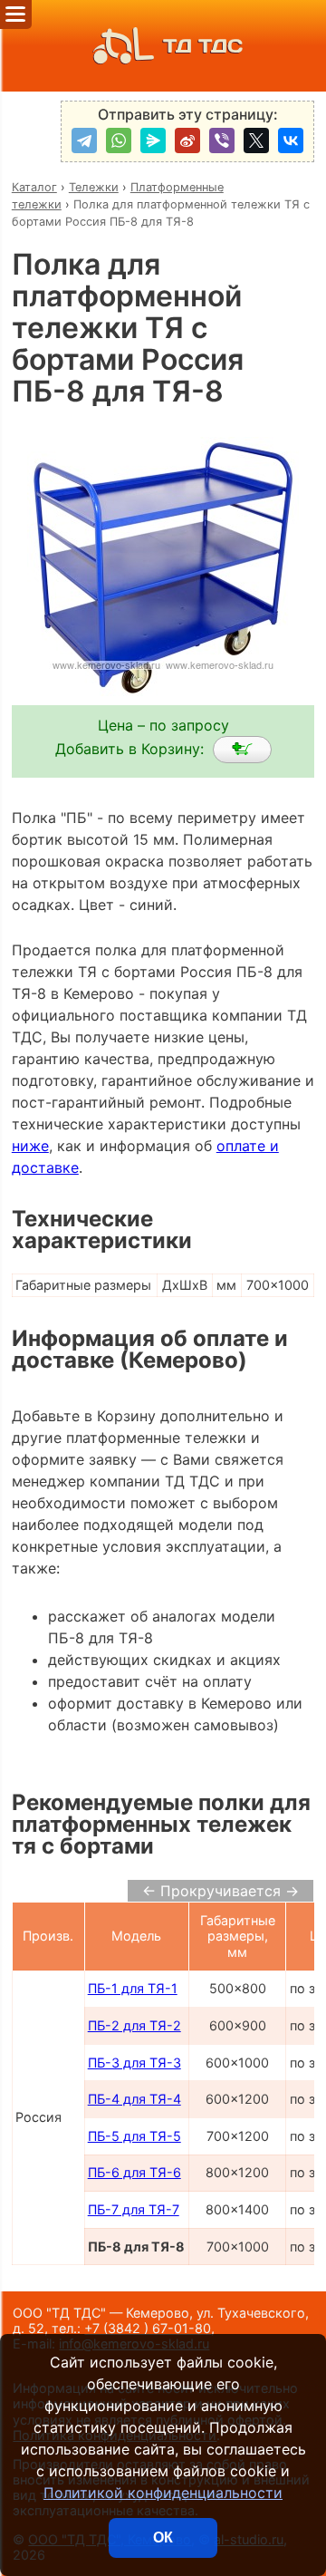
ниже (30, 1146)
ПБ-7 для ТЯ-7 (134, 2209)
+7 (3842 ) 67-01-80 (148, 2328)
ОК (163, 2537)
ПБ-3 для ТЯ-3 (134, 2063)
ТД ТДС (203, 46)
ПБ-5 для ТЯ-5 (134, 2136)
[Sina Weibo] (187, 140)
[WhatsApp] (119, 140)
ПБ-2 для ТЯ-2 (134, 2025)
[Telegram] (84, 140)
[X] (256, 140)
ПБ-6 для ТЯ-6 (134, 2172)
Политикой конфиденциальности (163, 2493)
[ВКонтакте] (291, 140)
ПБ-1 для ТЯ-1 (133, 1988)
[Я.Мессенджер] (153, 140)
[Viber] (222, 140)
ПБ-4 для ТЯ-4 (134, 2099)
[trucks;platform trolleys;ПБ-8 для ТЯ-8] (242, 750)
